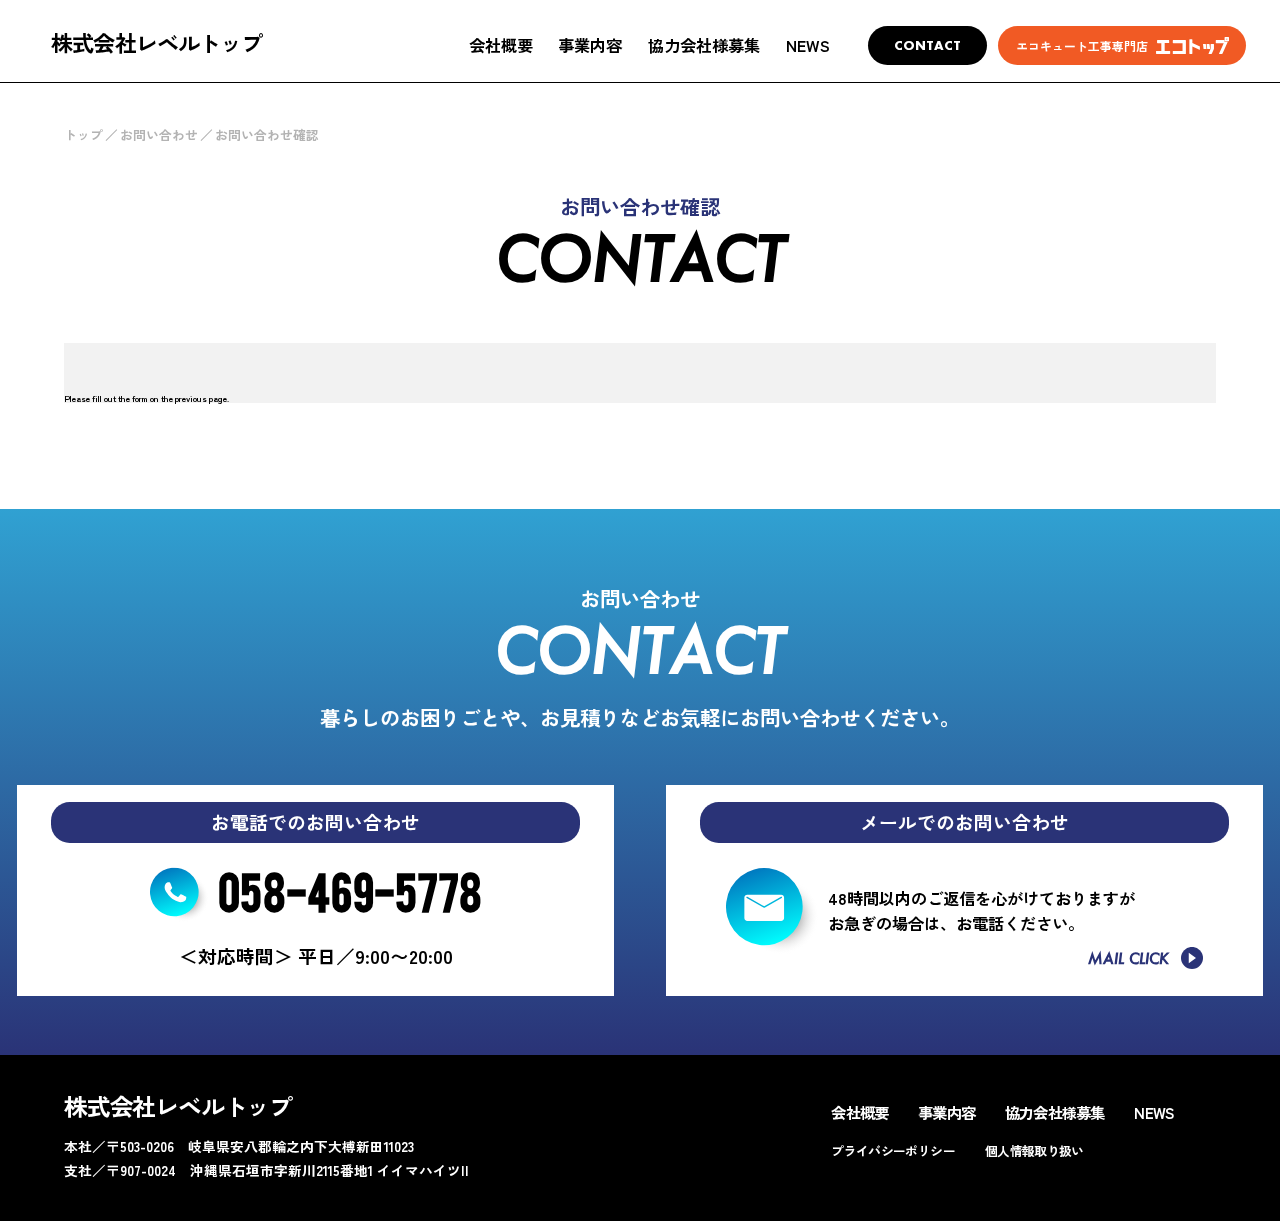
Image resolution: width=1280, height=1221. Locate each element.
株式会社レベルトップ (156, 42)
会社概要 (501, 45)
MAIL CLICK (1128, 958)
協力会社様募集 (704, 45)
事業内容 (590, 45)
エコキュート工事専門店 (1082, 45)
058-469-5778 (350, 890)
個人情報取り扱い (1034, 1150)
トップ (83, 134)
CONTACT (927, 45)
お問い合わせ (159, 134)
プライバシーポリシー (893, 1150)
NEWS (808, 45)
